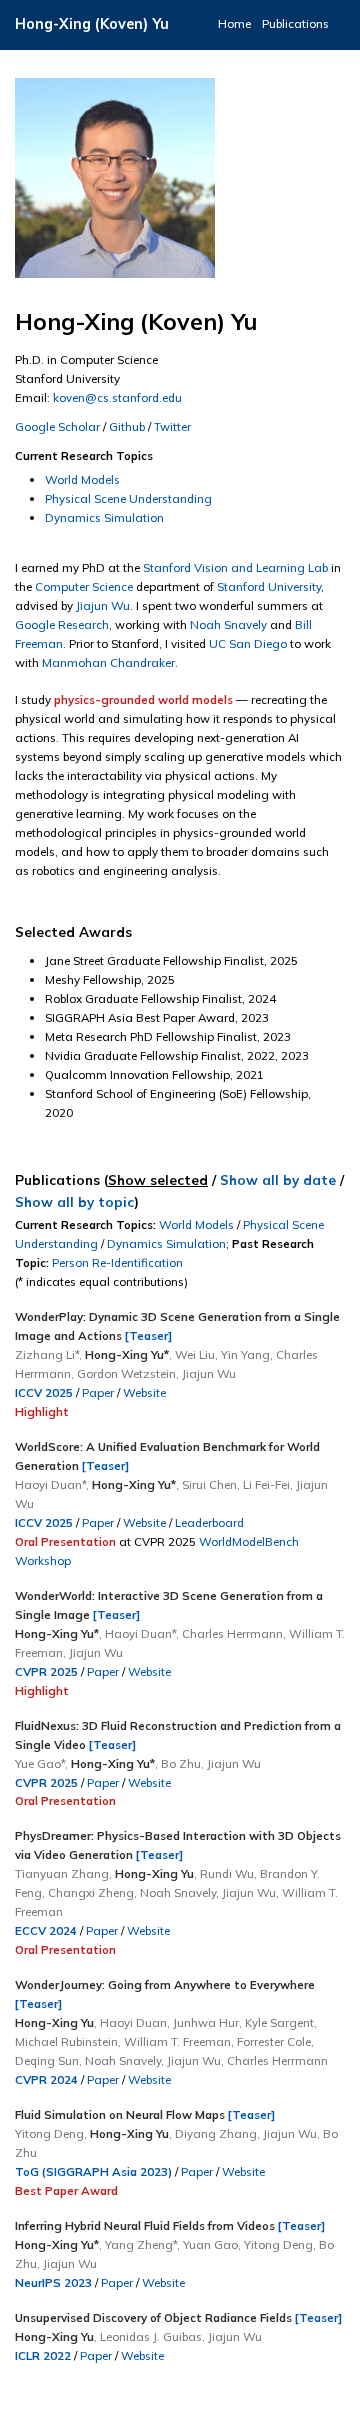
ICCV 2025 (44, 1392)
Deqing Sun (47, 2060)
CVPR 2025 (46, 1671)
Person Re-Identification (117, 1262)
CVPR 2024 (46, 2079)
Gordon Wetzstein (126, 1373)
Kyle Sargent (279, 2022)
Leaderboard (209, 1522)
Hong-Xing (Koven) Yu (92, 24)
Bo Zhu (181, 1763)
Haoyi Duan (133, 2022)
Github (127, 426)
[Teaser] (148, 1335)
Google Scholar (57, 426)
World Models (82, 479)
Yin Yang (245, 1354)
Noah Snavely (228, 624)
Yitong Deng (49, 2133)
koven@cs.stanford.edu (117, 397)
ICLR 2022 (43, 2355)
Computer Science (84, 586)
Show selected (158, 1179)
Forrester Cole (274, 2041)
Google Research (62, 624)
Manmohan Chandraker (108, 662)
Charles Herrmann (232, 1633)
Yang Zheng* (141, 2244)
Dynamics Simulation (104, 517)
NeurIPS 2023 (53, 2282)
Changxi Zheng (91, 1892)
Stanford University (269, 586)
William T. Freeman (177, 2041)
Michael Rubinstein (66, 2041)
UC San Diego (248, 643)
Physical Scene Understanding (128, 498)
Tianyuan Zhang (62, 1873)
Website (144, 1392)
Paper (98, 1392)
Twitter (172, 426)
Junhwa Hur (206, 2022)
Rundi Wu (227, 1873)
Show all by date (278, 1179)
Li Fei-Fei (266, 1484)
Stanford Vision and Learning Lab (235, 567)
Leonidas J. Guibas (151, 2336)
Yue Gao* (40, 1763)
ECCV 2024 (46, 1930)
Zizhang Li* (47, 1354)
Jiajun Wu (103, 605)
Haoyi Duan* (50, 1484)
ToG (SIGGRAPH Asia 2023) (93, 2171)
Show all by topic (74, 1201)
